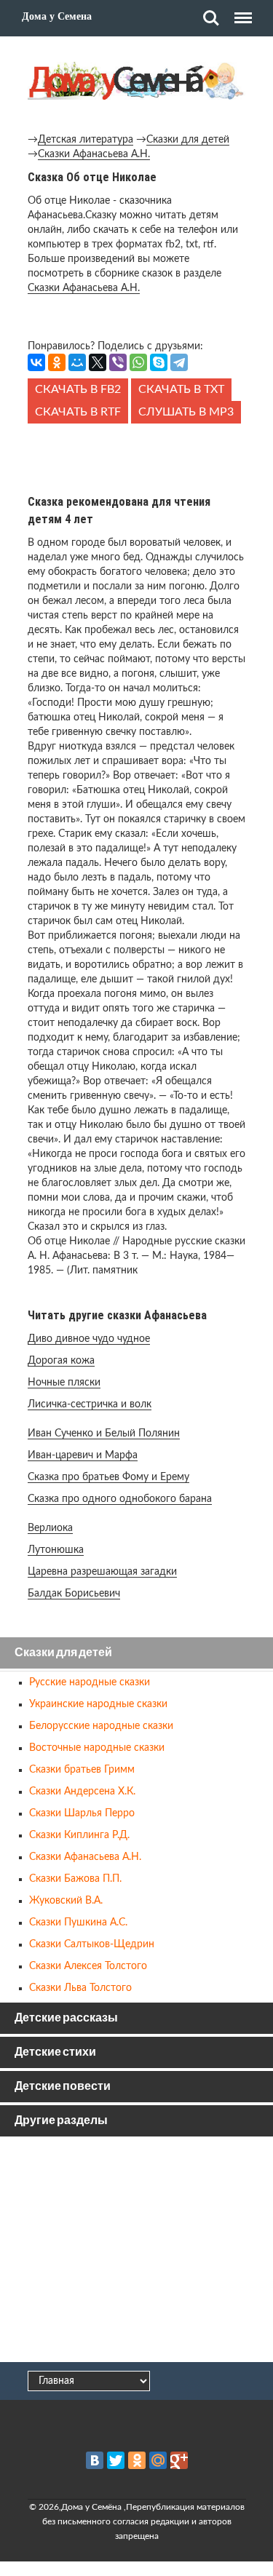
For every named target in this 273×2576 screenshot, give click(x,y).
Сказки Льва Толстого (80, 1988)
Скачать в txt (181, 389)
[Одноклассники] (57, 362)
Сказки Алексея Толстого (88, 1966)
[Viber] (118, 362)
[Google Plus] (179, 2460)
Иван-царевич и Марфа (83, 1455)
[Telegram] (179, 362)
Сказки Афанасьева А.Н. (94, 154)
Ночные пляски (64, 1383)
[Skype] (159, 362)
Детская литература (86, 140)
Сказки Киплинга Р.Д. (79, 1835)
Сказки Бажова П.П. (75, 1879)
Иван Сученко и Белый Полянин (104, 1434)
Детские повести (63, 2087)
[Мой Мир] (77, 362)
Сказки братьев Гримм (82, 1770)
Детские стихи (55, 2052)
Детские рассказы (66, 2018)
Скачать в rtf (78, 412)
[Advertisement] (137, 456)
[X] (98, 362)
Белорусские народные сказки (101, 1726)
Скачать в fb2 (78, 389)
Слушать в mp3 (186, 412)
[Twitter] (116, 2460)
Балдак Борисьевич (74, 1594)
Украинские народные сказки (98, 1704)
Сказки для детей (188, 140)
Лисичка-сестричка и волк (90, 1404)
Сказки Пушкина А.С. (78, 1923)
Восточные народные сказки (97, 1748)
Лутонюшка (56, 1550)
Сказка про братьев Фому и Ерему (108, 1477)
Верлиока (50, 1528)
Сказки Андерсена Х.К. (82, 1792)
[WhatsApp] (138, 362)
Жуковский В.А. (66, 1901)
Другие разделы (61, 2121)
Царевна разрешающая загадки (102, 1572)
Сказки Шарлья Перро (82, 1813)
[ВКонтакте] (36, 362)
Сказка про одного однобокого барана (120, 1499)
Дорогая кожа (61, 1361)
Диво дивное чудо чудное (89, 1339)
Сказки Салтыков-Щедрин (92, 1944)
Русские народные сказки (90, 1682)
